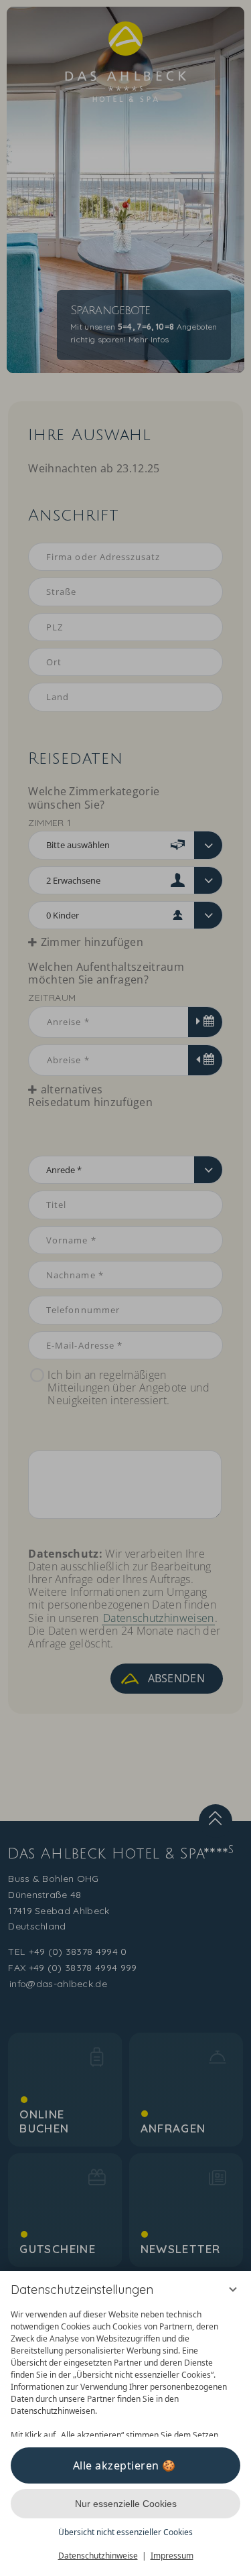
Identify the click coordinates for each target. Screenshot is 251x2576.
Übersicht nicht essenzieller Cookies (125, 2532)
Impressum (172, 2556)
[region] (125, 2370)
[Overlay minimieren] (233, 2289)
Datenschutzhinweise (98, 2556)
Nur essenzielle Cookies (126, 2504)
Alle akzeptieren (116, 2465)
